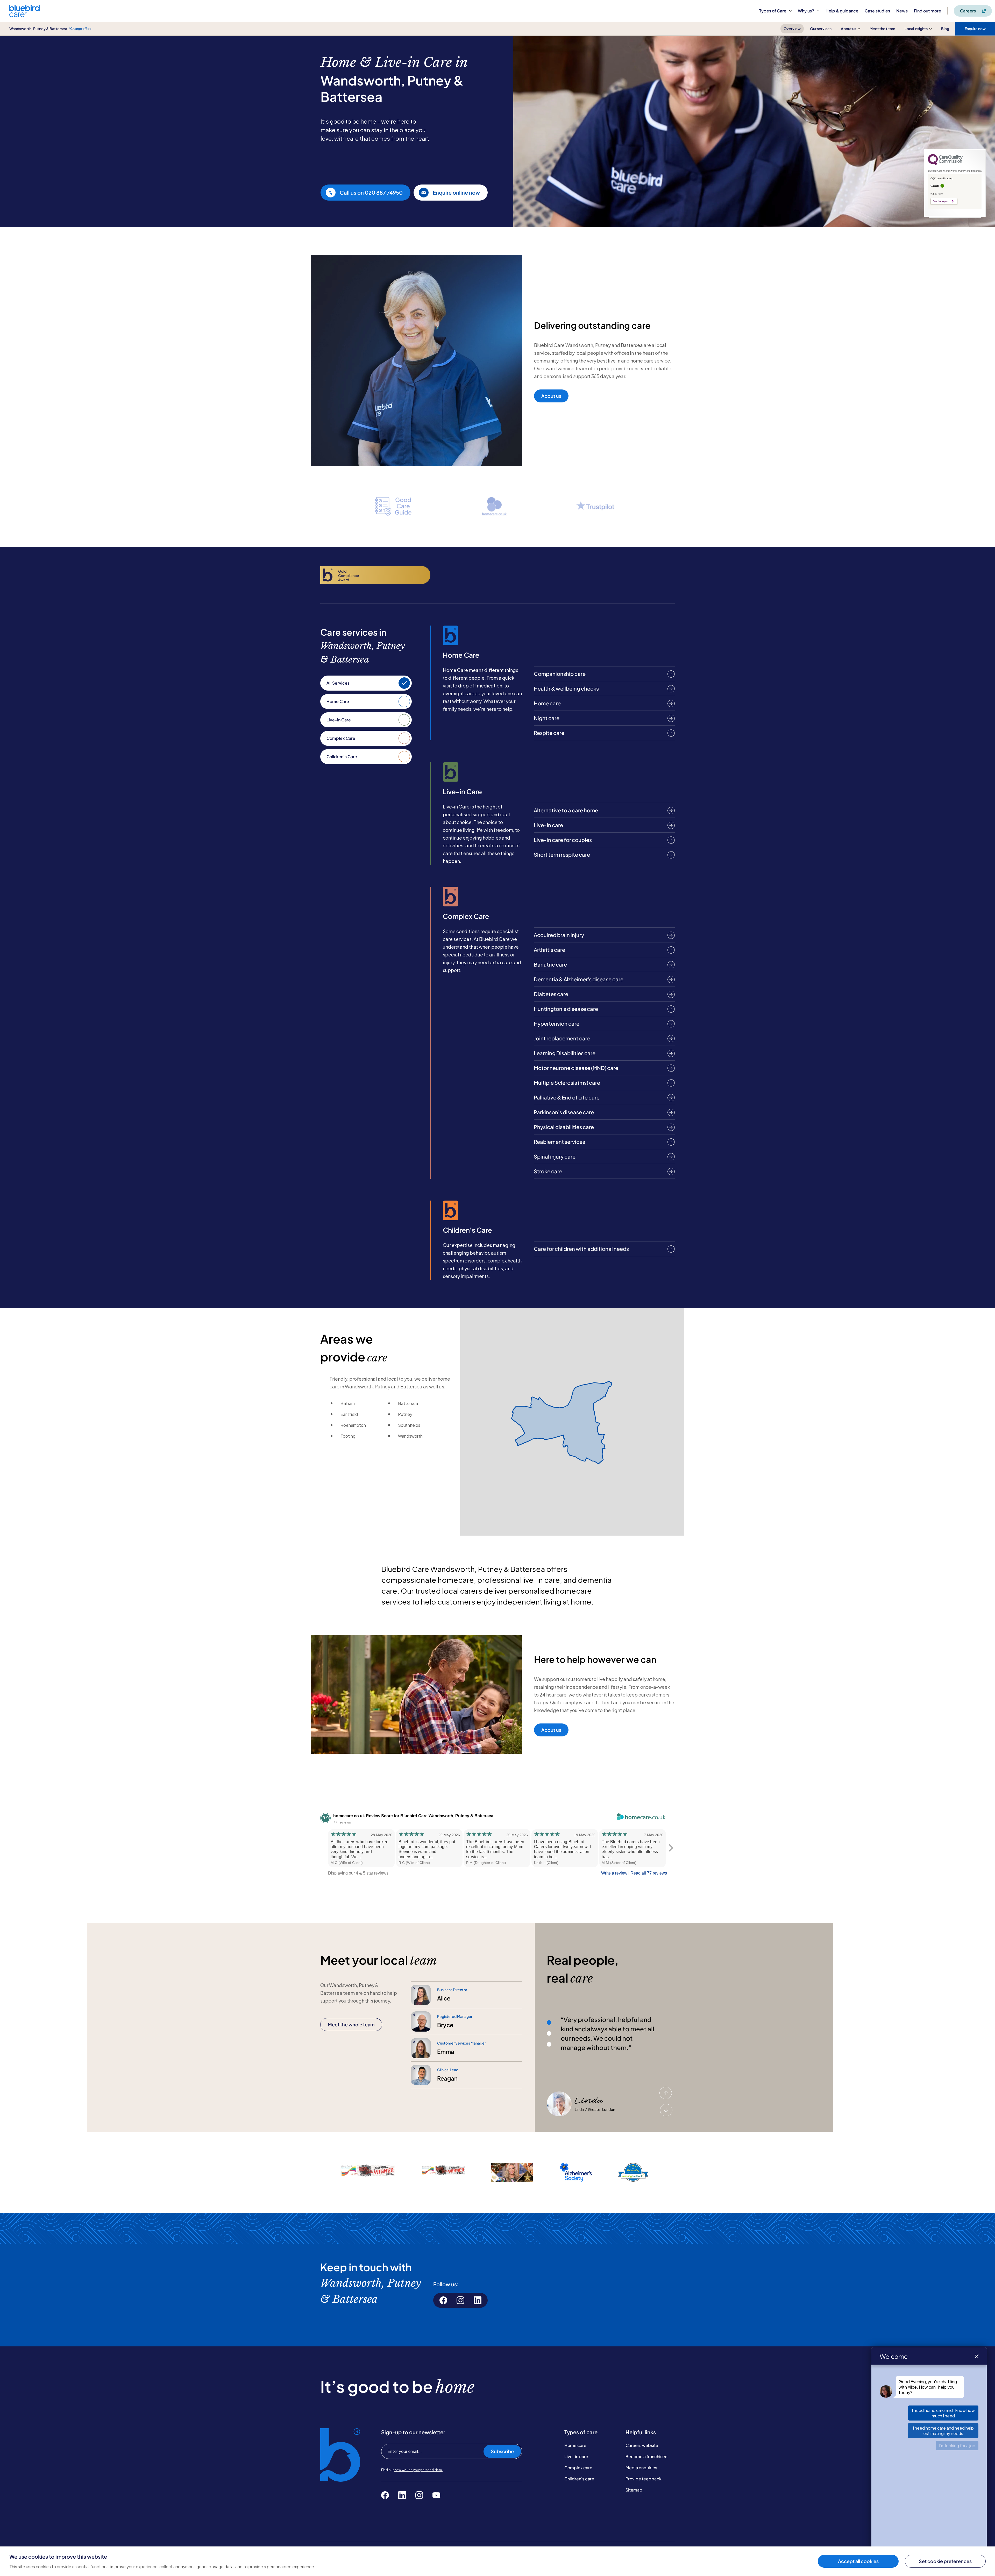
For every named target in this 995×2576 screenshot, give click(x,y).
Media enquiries (641, 2468)
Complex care (578, 2468)
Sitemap (634, 2490)
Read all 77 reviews (649, 1873)
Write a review (614, 1873)
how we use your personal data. (418, 2470)
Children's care (579, 2479)
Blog (945, 29)
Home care (575, 2445)
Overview (792, 29)
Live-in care (576, 2456)
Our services (821, 29)
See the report (941, 201)
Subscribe (502, 2451)
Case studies (877, 11)
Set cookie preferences (945, 2561)
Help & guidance (842, 11)
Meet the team (882, 29)
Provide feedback (644, 2479)
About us (848, 29)
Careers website (642, 2445)
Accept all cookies (858, 2561)
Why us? (806, 11)
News (902, 11)
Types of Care (773, 11)
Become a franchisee (646, 2456)
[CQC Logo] (945, 164)
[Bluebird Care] (24, 15)
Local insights (916, 29)
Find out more (928, 11)
